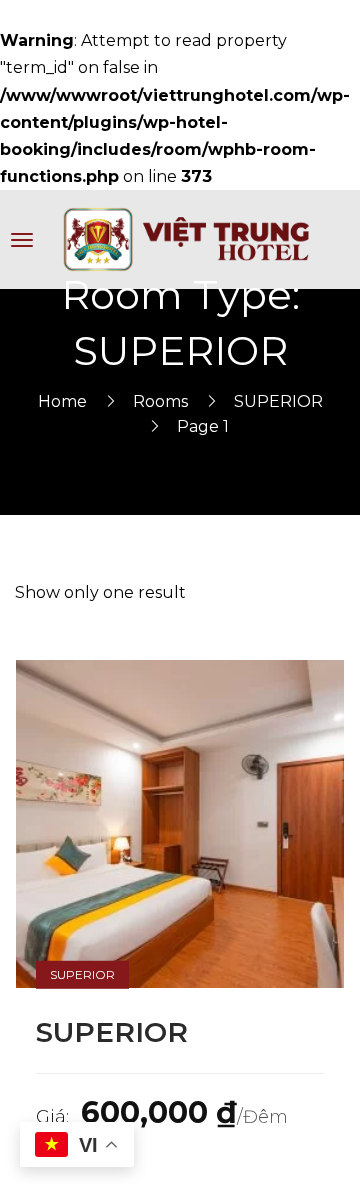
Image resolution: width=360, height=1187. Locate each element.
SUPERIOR (278, 401)
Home (62, 401)
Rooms (160, 401)
